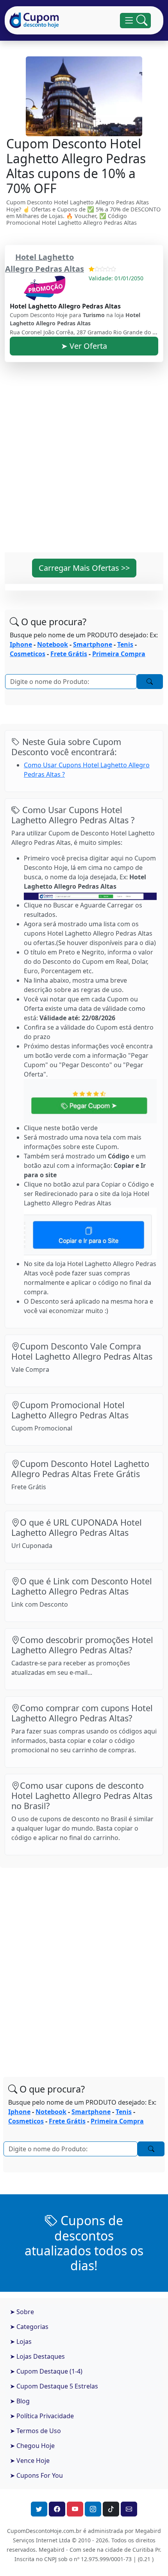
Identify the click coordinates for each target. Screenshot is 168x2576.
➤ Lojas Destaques (37, 2356)
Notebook (53, 644)
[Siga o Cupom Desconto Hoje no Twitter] (39, 2509)
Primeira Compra (119, 654)
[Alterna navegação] (135, 21)
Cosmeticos (28, 654)
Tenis (125, 644)
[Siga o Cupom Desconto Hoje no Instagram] (93, 2509)
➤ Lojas (21, 2341)
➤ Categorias (29, 2327)
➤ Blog (20, 2401)
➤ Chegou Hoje (32, 2446)
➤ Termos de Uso (35, 2431)
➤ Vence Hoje (30, 2461)
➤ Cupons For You (36, 2475)
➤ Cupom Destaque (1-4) (46, 2371)
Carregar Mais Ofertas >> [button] (84, 568)
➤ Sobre (22, 2312)
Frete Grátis (69, 654)
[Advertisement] (84, 462)
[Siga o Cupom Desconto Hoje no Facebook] (57, 2509)
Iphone (21, 644)
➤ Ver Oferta (84, 346)
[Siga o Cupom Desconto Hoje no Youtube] (75, 2509)
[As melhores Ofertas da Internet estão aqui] (34, 20)
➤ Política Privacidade (42, 2416)
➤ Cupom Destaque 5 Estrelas (54, 2386)
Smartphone (93, 644)
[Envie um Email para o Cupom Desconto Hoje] (129, 2509)
